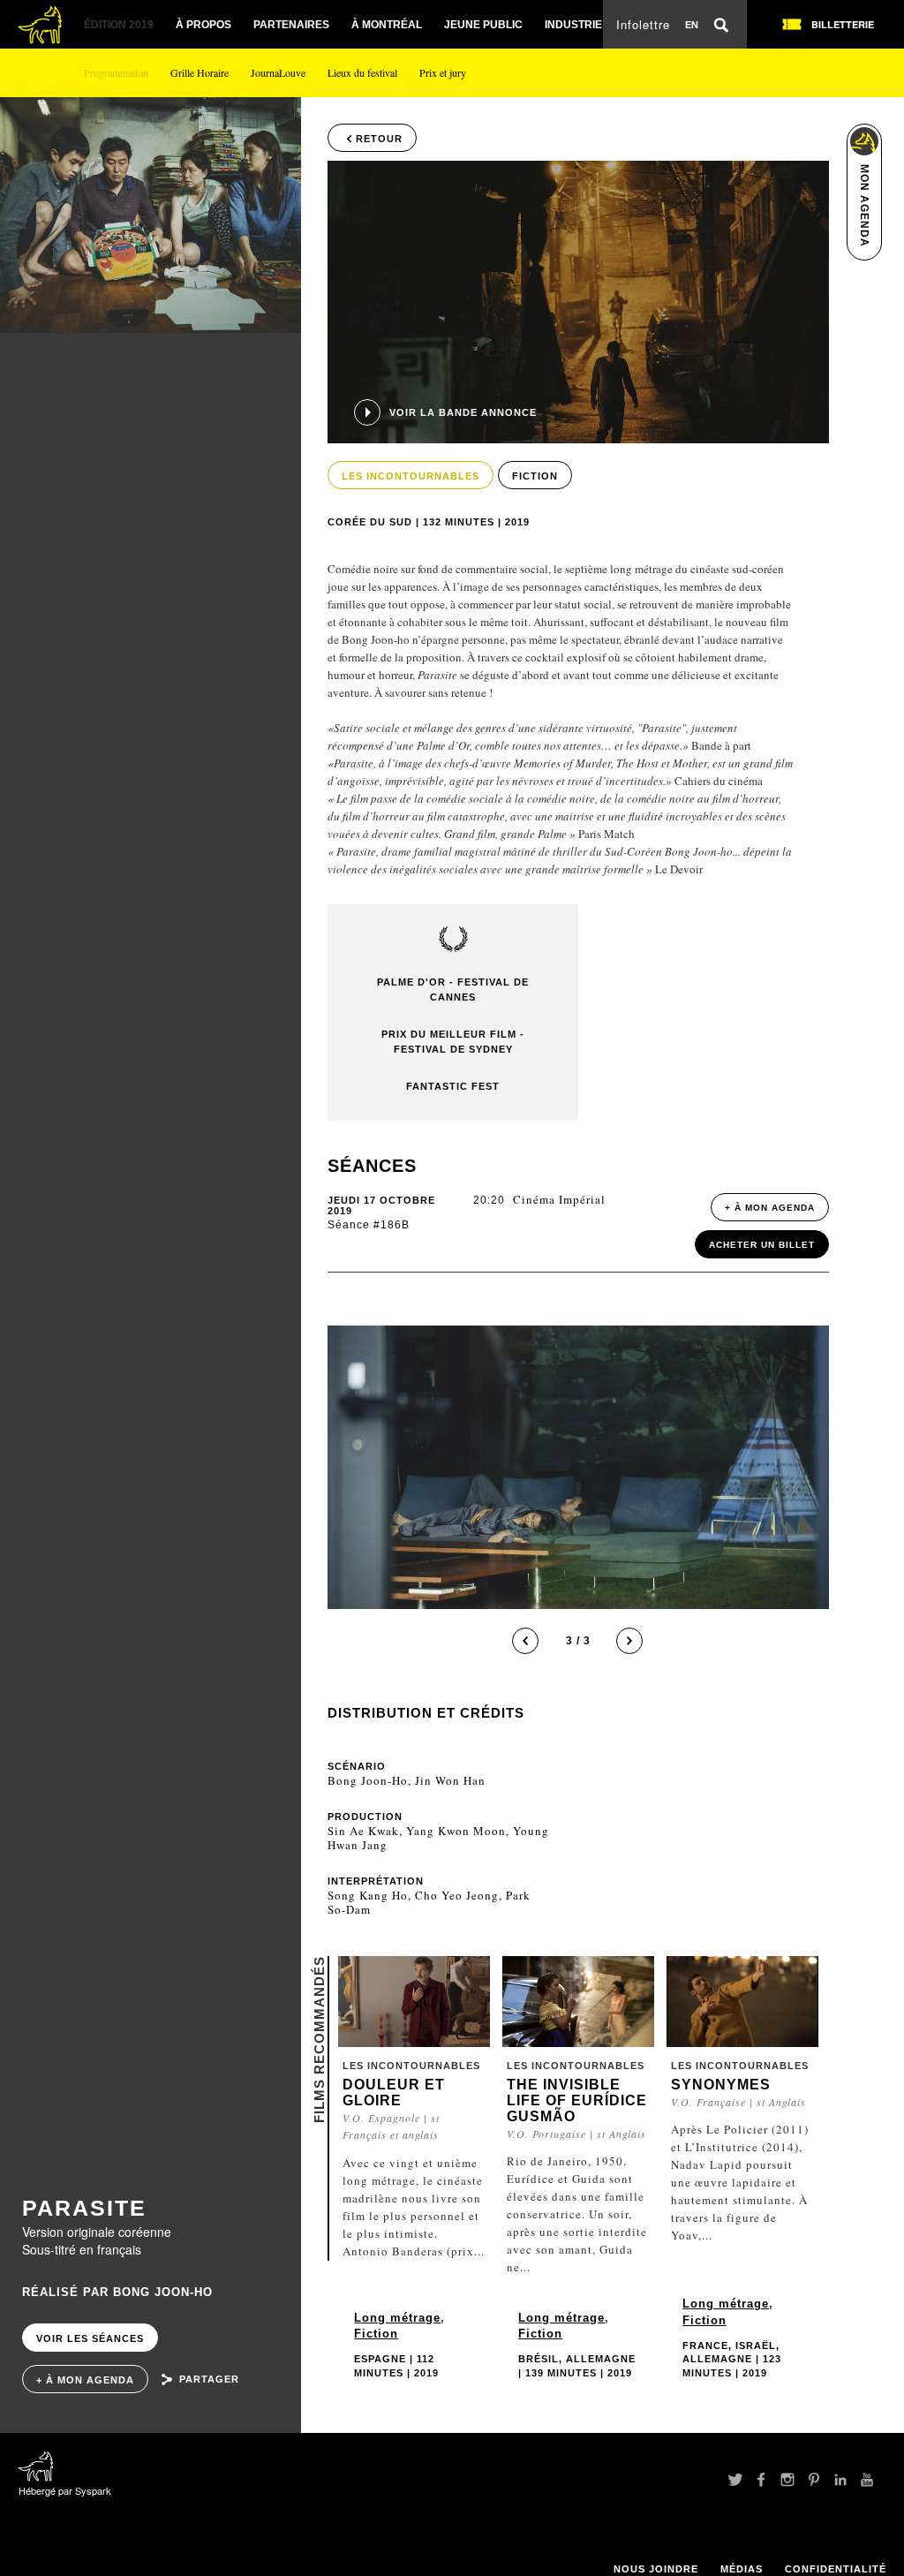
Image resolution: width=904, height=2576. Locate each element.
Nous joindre (656, 2569)
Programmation (116, 72)
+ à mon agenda (85, 2380)
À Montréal (387, 25)
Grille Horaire (200, 72)
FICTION (535, 476)
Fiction (376, 2334)
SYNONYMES (721, 2085)
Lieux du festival (362, 72)
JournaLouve (278, 72)
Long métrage (397, 2318)
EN (692, 25)
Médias (742, 2569)
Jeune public (483, 25)
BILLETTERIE (843, 24)
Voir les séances (90, 2338)
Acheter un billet (762, 1245)
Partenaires (291, 25)
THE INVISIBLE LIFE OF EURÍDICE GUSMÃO (577, 2100)
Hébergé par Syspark (65, 2490)
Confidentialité (836, 2569)
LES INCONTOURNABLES (411, 476)
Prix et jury (443, 72)
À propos (203, 25)
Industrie (573, 25)
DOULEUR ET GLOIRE (394, 2093)
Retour (379, 139)
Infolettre (643, 24)
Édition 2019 (119, 25)
